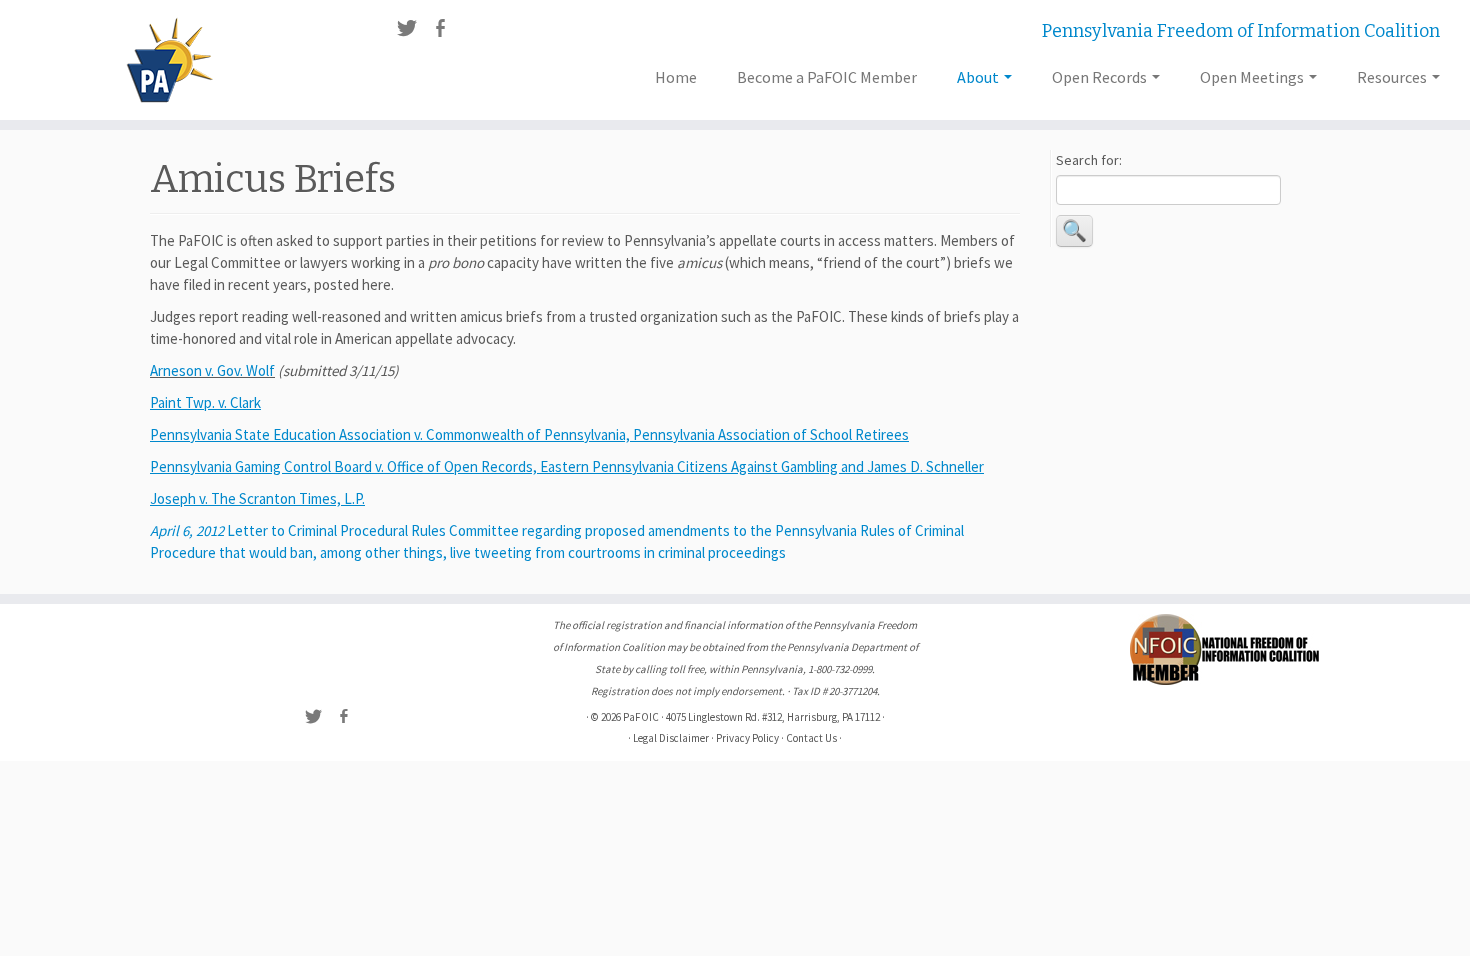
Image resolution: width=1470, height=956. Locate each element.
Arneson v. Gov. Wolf (212, 370)
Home (676, 77)
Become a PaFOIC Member (827, 77)
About (979, 77)
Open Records (1101, 77)
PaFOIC (641, 717)
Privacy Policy (747, 738)
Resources (1393, 77)
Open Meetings (1253, 77)
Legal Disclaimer (671, 738)
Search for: (1089, 160)
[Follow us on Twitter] (413, 31)
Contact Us (811, 738)
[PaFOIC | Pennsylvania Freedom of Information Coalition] (169, 60)
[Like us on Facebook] (446, 31)
